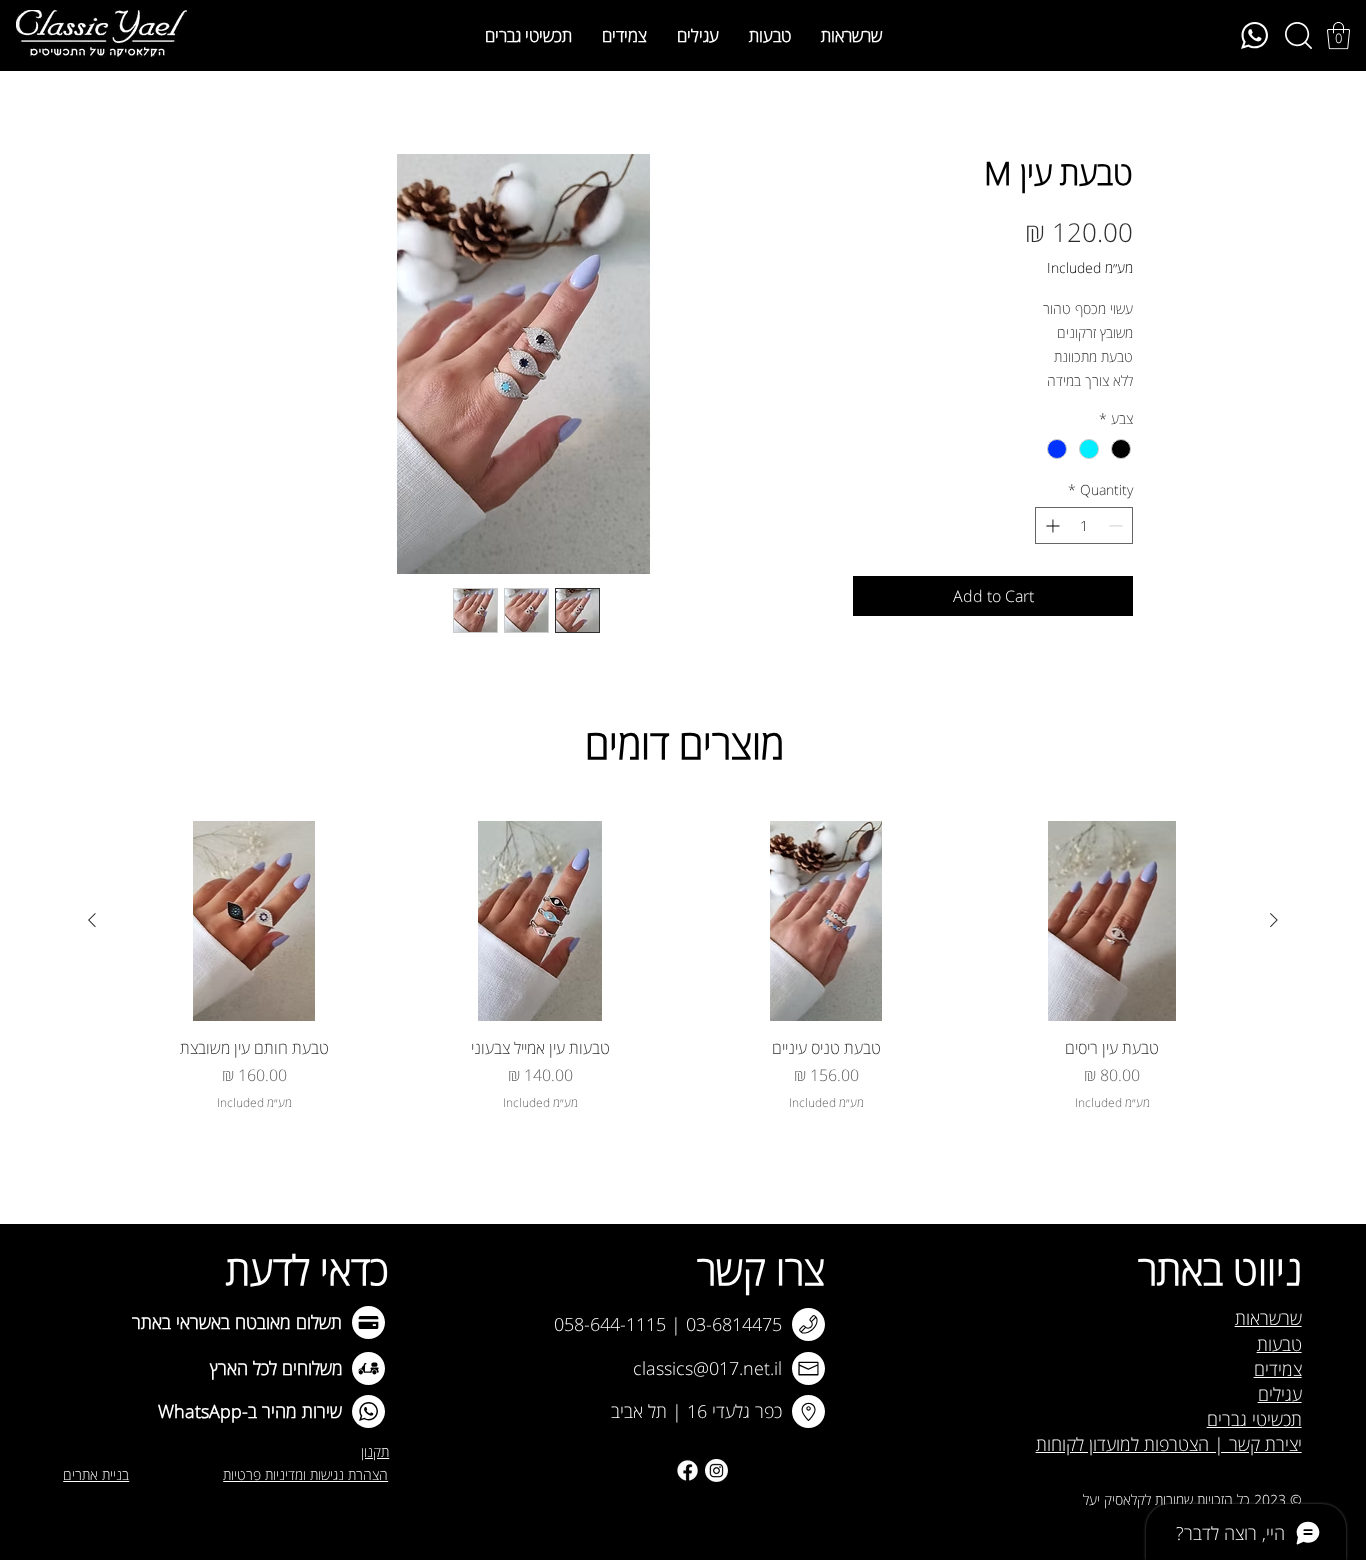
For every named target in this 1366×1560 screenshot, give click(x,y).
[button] (1338, 35)
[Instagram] (716, 1470)
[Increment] (1050, 525)
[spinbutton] (1084, 525)
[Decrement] (1117, 525)
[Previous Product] (1274, 920)
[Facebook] (687, 1470)
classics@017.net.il (707, 1368)
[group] (683, 966)
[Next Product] (92, 920)
